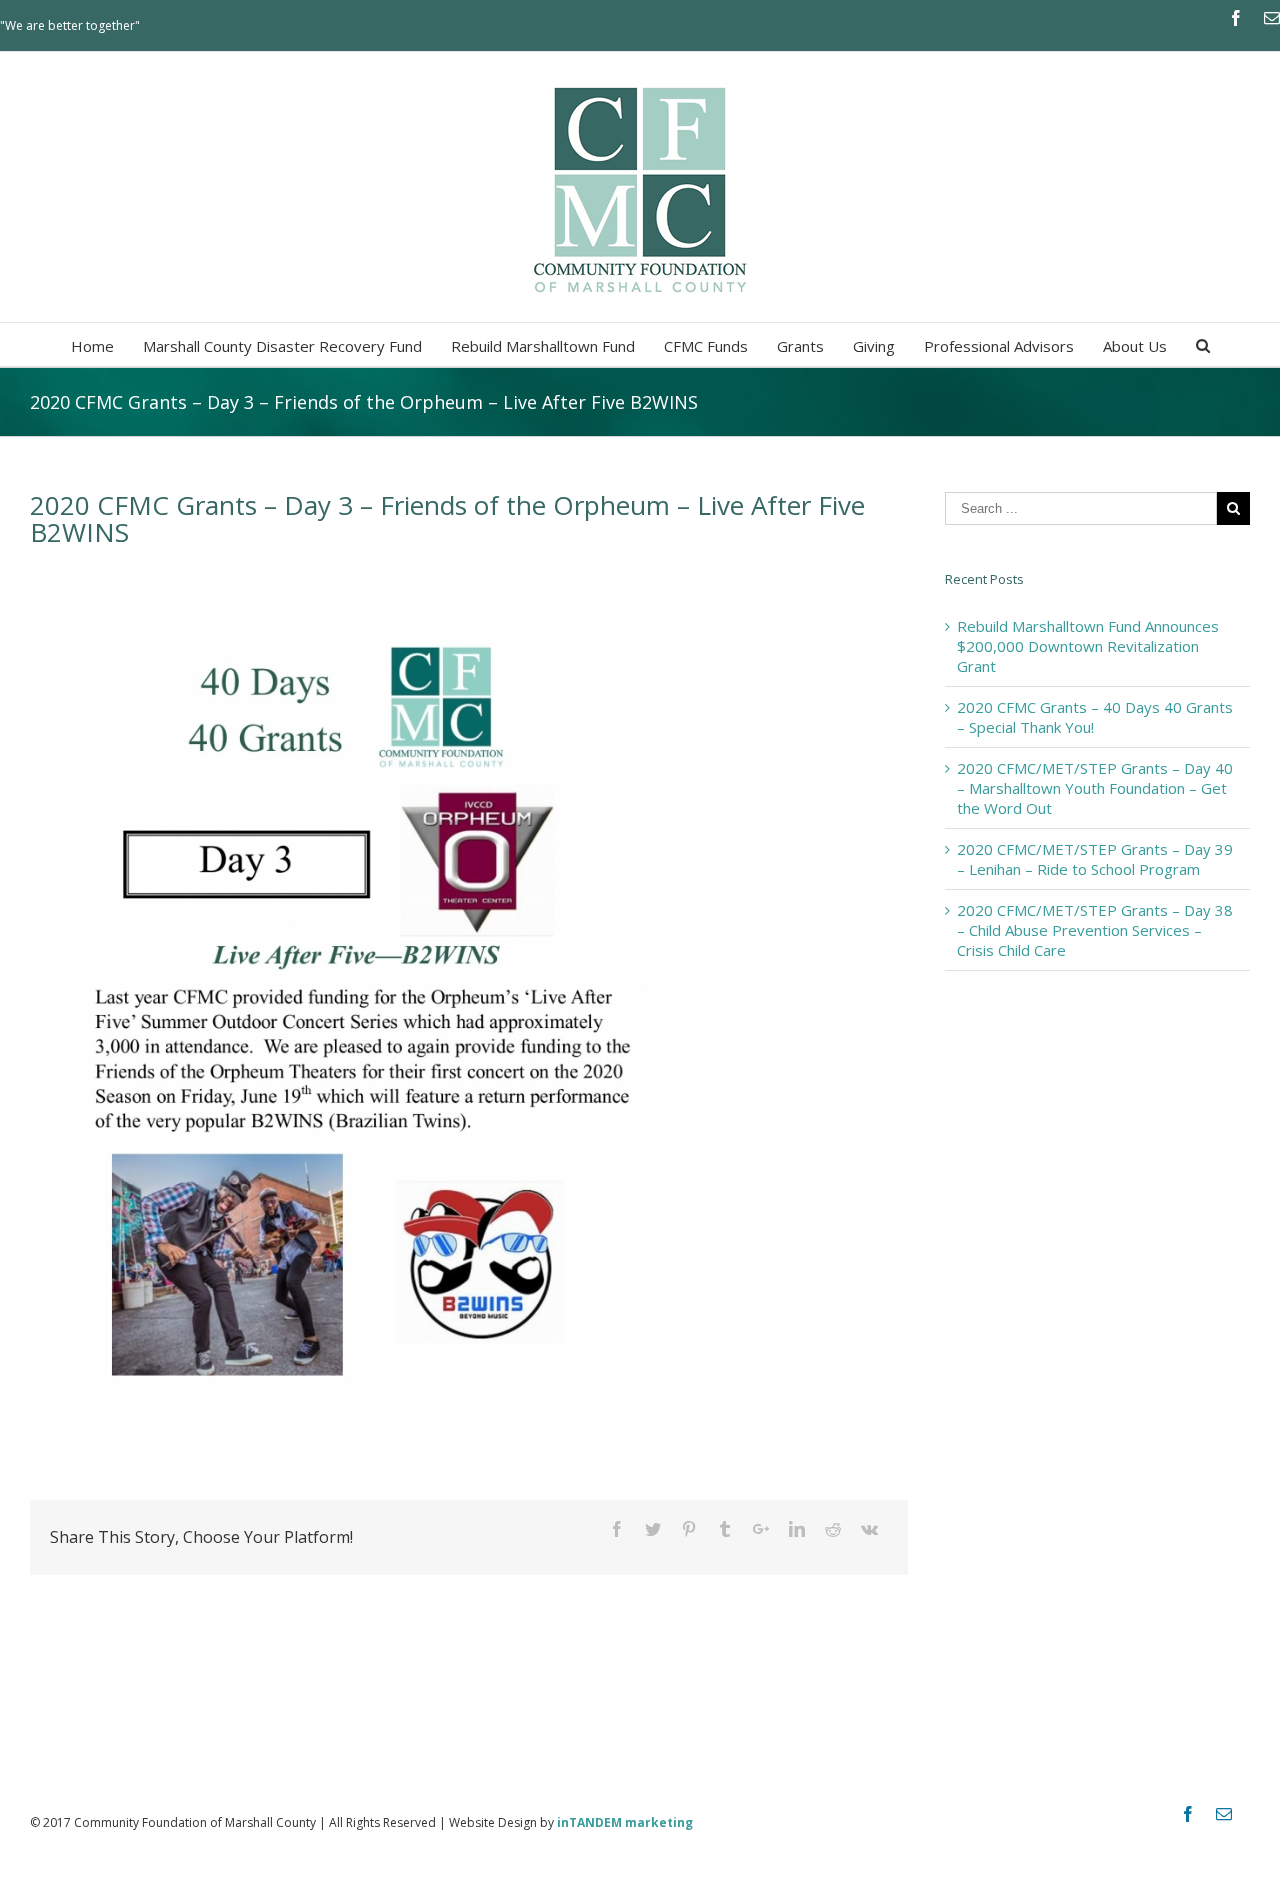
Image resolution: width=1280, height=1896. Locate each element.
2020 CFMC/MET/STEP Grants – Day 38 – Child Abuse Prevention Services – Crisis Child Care (1095, 930)
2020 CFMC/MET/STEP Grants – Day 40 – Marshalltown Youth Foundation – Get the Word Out (1095, 788)
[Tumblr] (725, 1529)
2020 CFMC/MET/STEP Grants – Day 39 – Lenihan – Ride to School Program (1095, 859)
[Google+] (761, 1529)
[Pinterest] (689, 1529)
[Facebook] (1236, 18)
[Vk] (869, 1529)
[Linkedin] (797, 1529)
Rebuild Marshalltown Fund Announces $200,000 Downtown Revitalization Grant (1088, 646)
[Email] (1272, 18)
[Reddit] (833, 1529)
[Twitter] (653, 1529)
